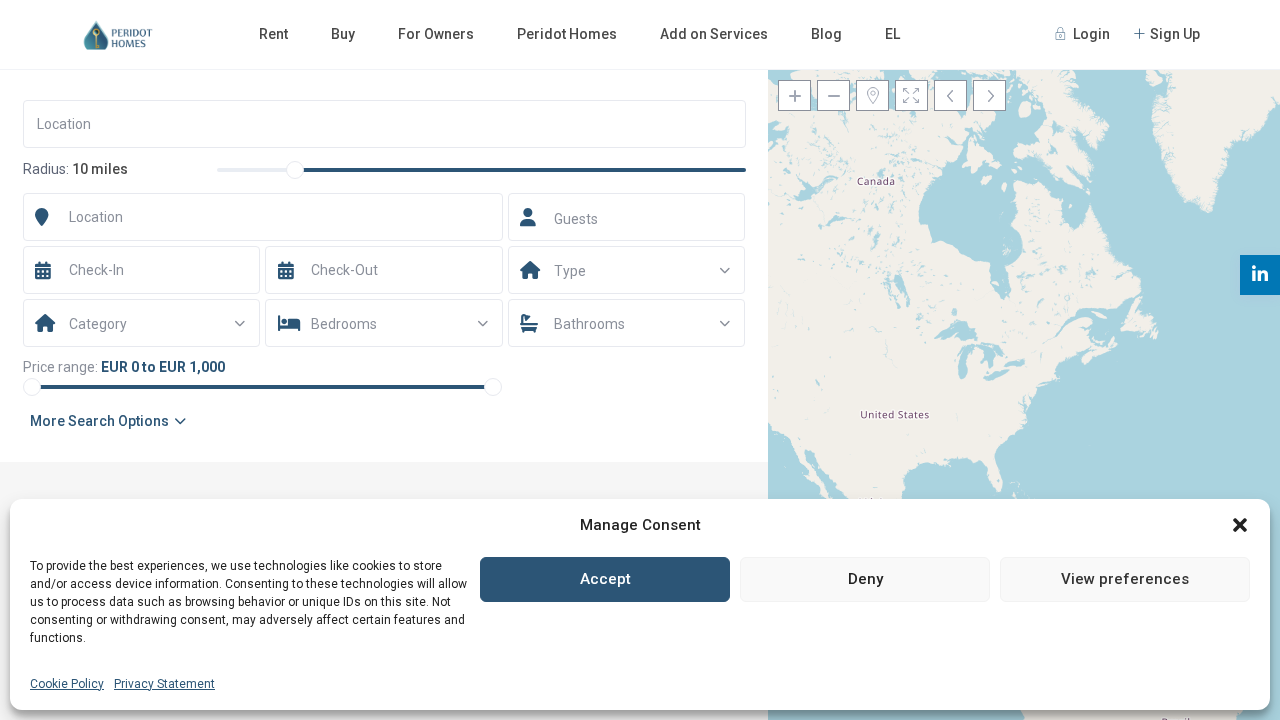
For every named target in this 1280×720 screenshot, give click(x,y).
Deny (865, 579)
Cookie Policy (67, 684)
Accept (605, 579)
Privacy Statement (164, 684)
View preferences (1125, 579)
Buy (343, 34)
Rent (273, 34)
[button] (1240, 525)
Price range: (60, 367)
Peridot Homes (567, 34)
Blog (826, 34)
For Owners (436, 34)
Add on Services (714, 34)
